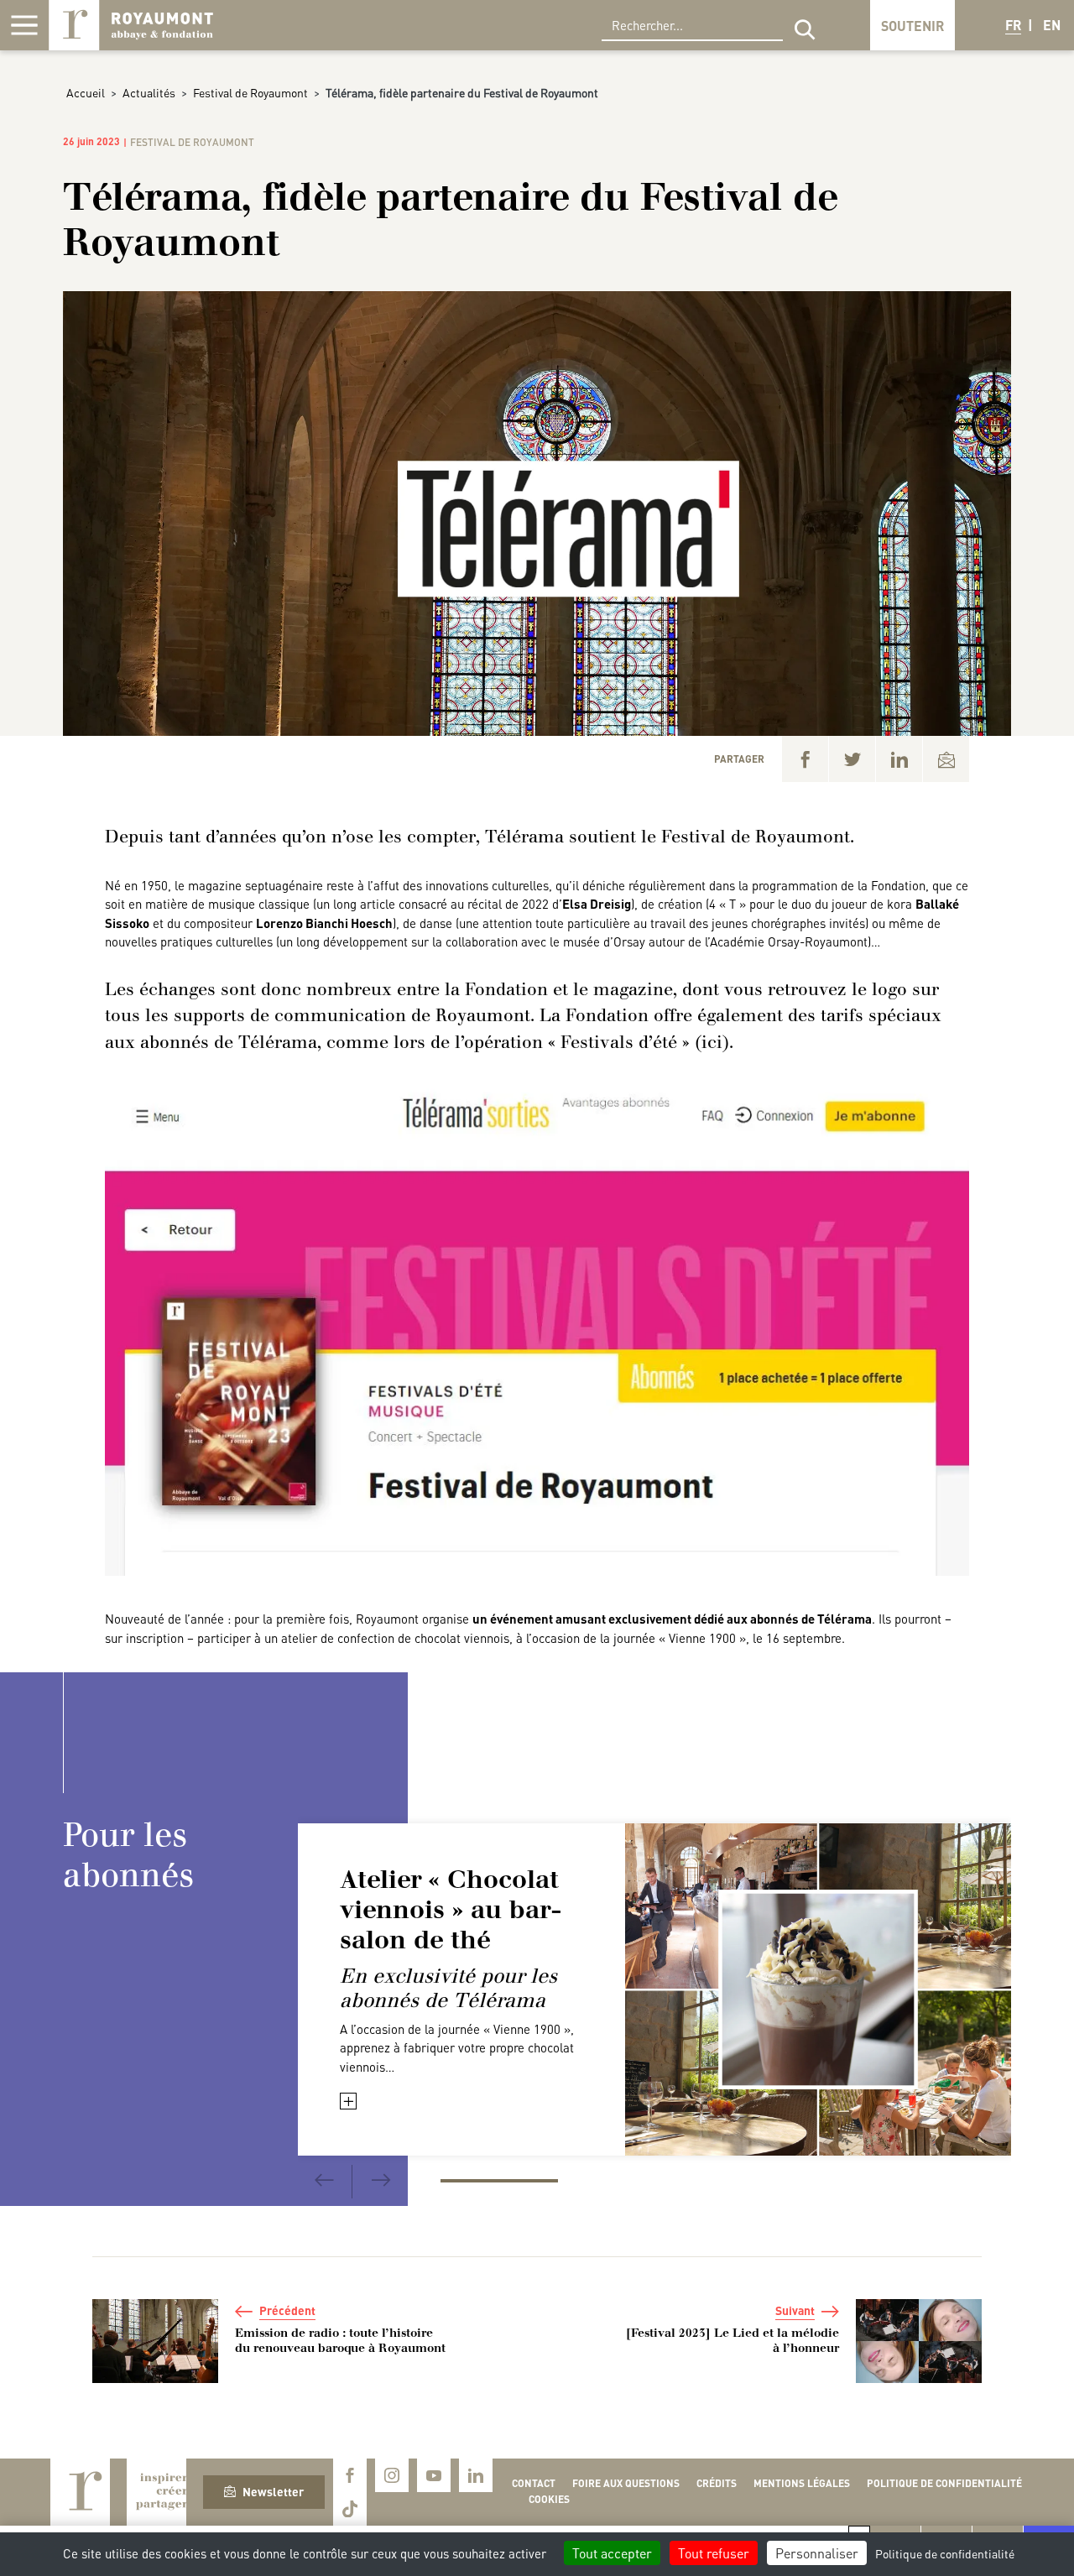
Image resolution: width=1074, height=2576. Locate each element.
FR (1013, 25)
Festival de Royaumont (250, 92)
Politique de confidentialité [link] (945, 2553)
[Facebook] (805, 759)
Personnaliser (817, 2553)
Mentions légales (802, 2483)
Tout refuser (714, 2553)
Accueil (86, 92)
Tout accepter (612, 2553)
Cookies (549, 2499)
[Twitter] (852, 759)
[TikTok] (350, 2509)
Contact (534, 2483)
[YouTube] (434, 2475)
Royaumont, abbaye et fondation (131, 25)
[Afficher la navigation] (24, 25)
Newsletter (273, 2491)
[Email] (946, 759)
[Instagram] (392, 2475)
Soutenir (912, 26)
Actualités (149, 92)
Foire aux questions (626, 2483)
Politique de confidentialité (944, 2483)
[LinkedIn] (899, 759)
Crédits (717, 2483)
